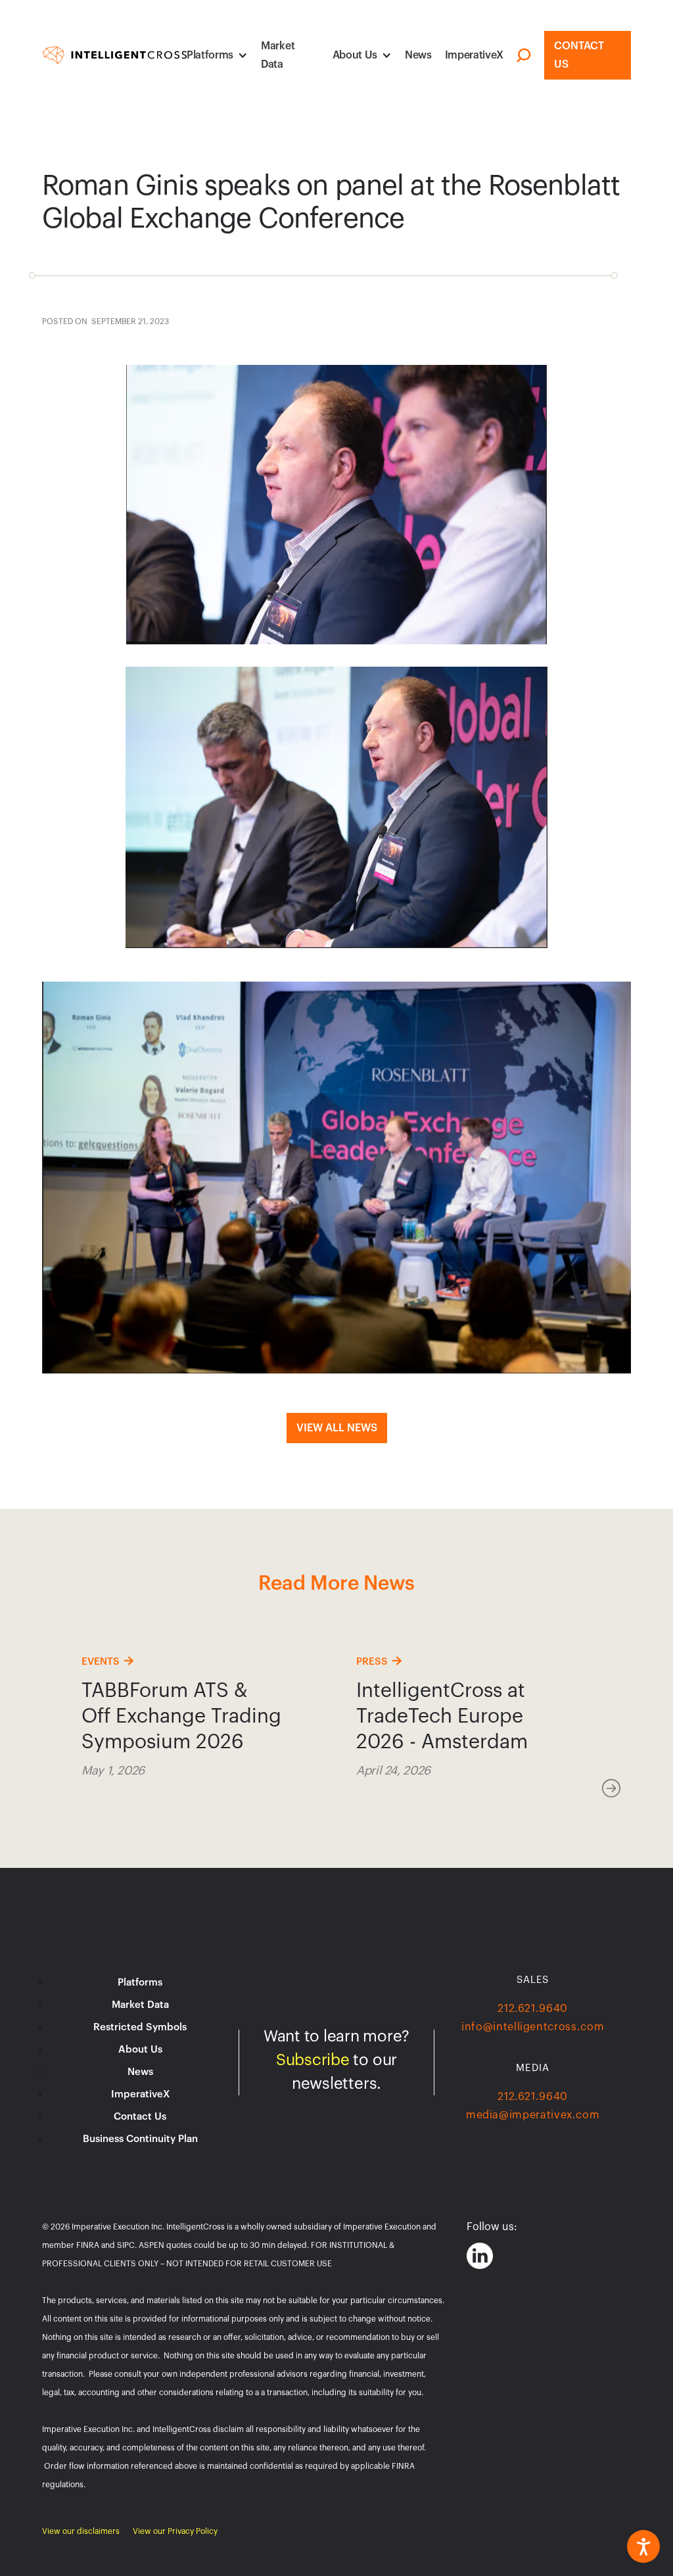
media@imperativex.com (533, 2115)
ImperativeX (474, 55)
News (418, 55)
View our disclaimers (81, 2531)
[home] (114, 56)
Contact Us (579, 55)
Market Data (278, 55)
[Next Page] (611, 1789)
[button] (217, 55)
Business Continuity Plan (140, 2139)
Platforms (210, 55)
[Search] (524, 56)
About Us (355, 55)
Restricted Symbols (140, 2027)
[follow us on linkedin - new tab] (480, 2256)
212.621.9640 (533, 2009)
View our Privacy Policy (175, 2531)
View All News (337, 1428)
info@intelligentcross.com (533, 2027)
